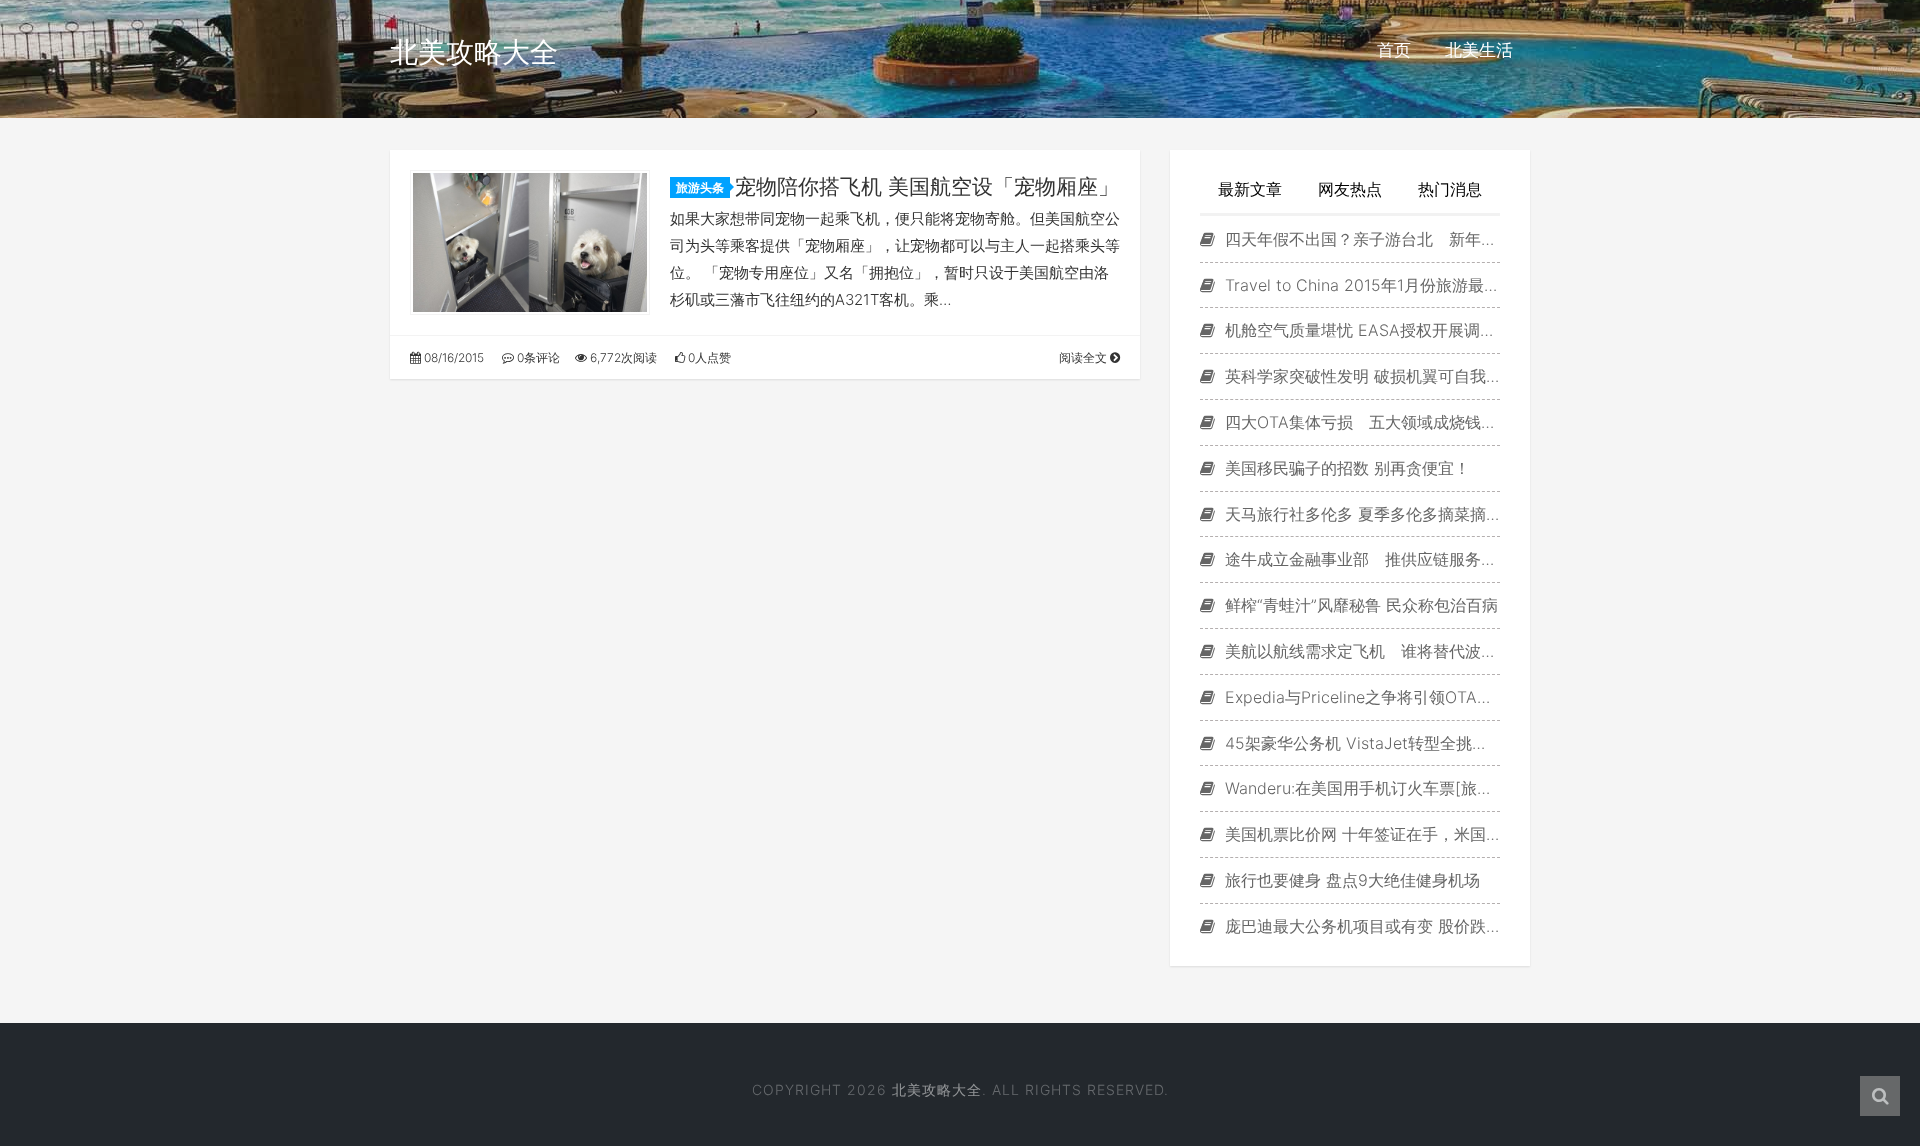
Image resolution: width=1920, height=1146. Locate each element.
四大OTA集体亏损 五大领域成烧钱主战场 (1360, 422)
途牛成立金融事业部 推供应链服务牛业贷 (1360, 559)
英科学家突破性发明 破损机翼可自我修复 (1360, 376)
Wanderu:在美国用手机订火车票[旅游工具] (1360, 788)
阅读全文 (1084, 357)
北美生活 (1479, 50)
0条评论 (537, 357)
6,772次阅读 (622, 357)
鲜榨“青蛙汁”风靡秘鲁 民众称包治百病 (1359, 605)
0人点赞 (708, 357)
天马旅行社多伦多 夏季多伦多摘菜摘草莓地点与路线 (1360, 514)
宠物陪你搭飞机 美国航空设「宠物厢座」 (927, 186)
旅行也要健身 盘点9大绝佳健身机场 (1350, 880)
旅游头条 (700, 187)
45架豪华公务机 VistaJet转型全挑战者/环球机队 (1360, 743)
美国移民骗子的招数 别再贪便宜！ (1345, 468)
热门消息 (1450, 189)
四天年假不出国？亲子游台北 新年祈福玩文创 (1360, 239)
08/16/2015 (452, 357)
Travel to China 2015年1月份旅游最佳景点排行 (1360, 285)
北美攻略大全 (474, 52)
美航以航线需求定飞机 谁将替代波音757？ (1360, 651)
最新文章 (1250, 189)
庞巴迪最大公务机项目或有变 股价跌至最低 (1360, 926)
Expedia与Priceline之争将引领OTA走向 (1360, 697)
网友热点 (1350, 189)
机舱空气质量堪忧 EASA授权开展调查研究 (1360, 330)
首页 (1394, 50)
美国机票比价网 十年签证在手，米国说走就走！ (1360, 834)
